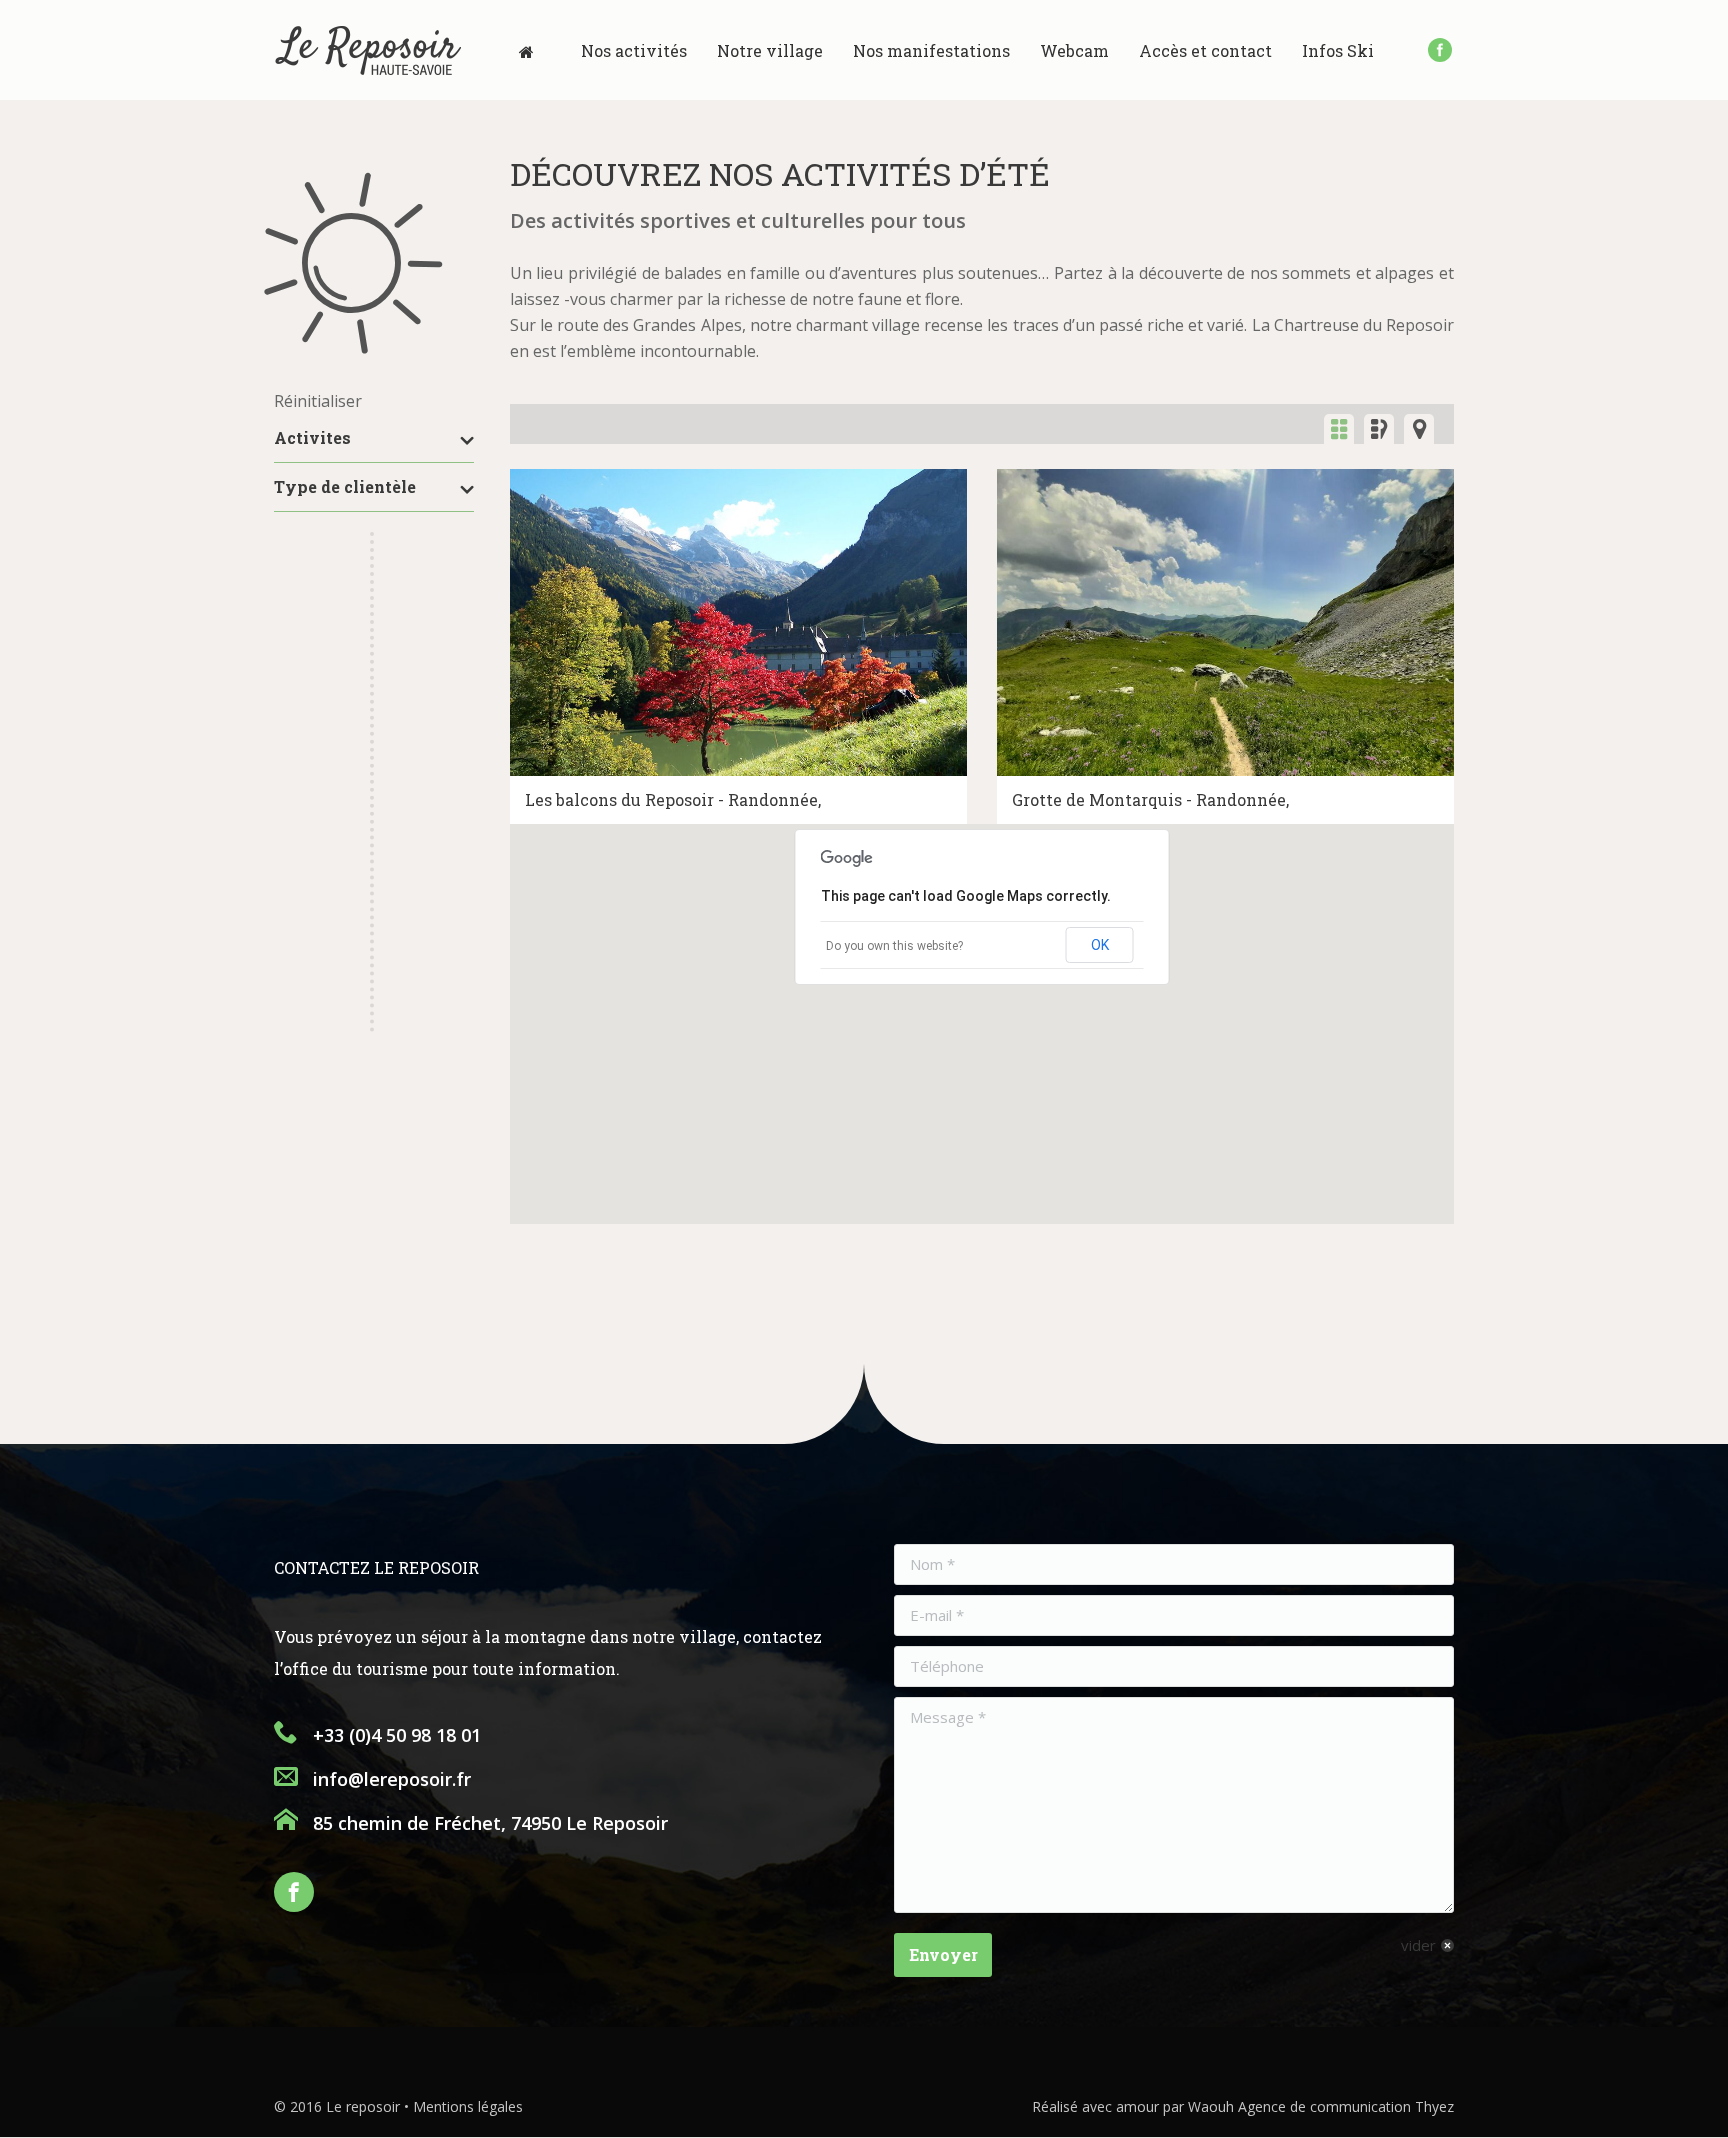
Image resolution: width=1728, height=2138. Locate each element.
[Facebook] (1440, 50)
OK (1100, 945)
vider (1418, 1945)
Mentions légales (468, 2106)
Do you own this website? (894, 946)
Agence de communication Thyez (1346, 2106)
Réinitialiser (318, 401)
